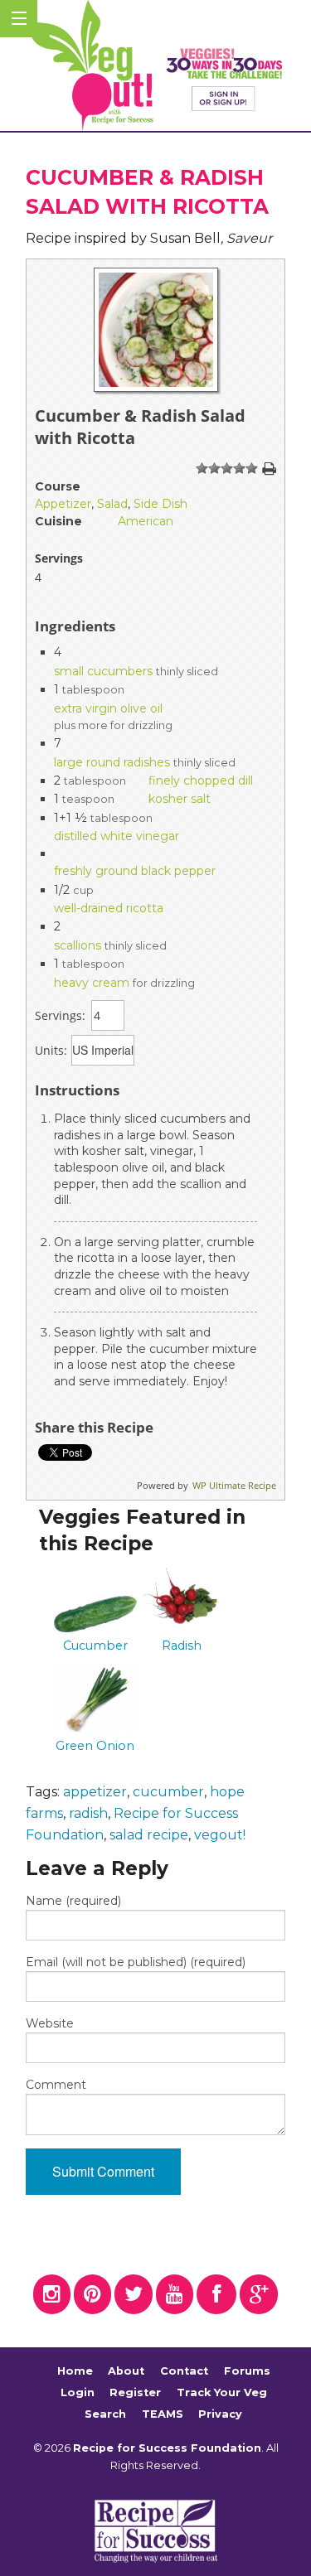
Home (75, 2372)
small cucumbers (103, 671)
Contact (184, 2372)
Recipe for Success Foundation (167, 2448)
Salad (112, 504)
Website (50, 2023)
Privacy (220, 2414)
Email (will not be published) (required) (136, 1962)
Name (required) (73, 1901)
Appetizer (63, 504)
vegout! (220, 1835)
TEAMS (163, 2414)
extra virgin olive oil (108, 708)
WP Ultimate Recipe (234, 1485)
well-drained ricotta (109, 908)
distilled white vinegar (117, 836)
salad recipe (149, 1835)
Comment (56, 2085)
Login (78, 2392)
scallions (78, 945)
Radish (182, 1646)
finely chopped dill (201, 781)
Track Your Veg (222, 2392)
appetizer (95, 1792)
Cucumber (95, 1646)
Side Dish (160, 504)
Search (105, 2414)
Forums (247, 2372)
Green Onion (95, 1746)
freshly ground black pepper (135, 871)
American (146, 521)
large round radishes (112, 762)
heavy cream (92, 983)
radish (88, 1813)
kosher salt (180, 799)
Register (135, 2392)
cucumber (168, 1792)
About (126, 2372)
